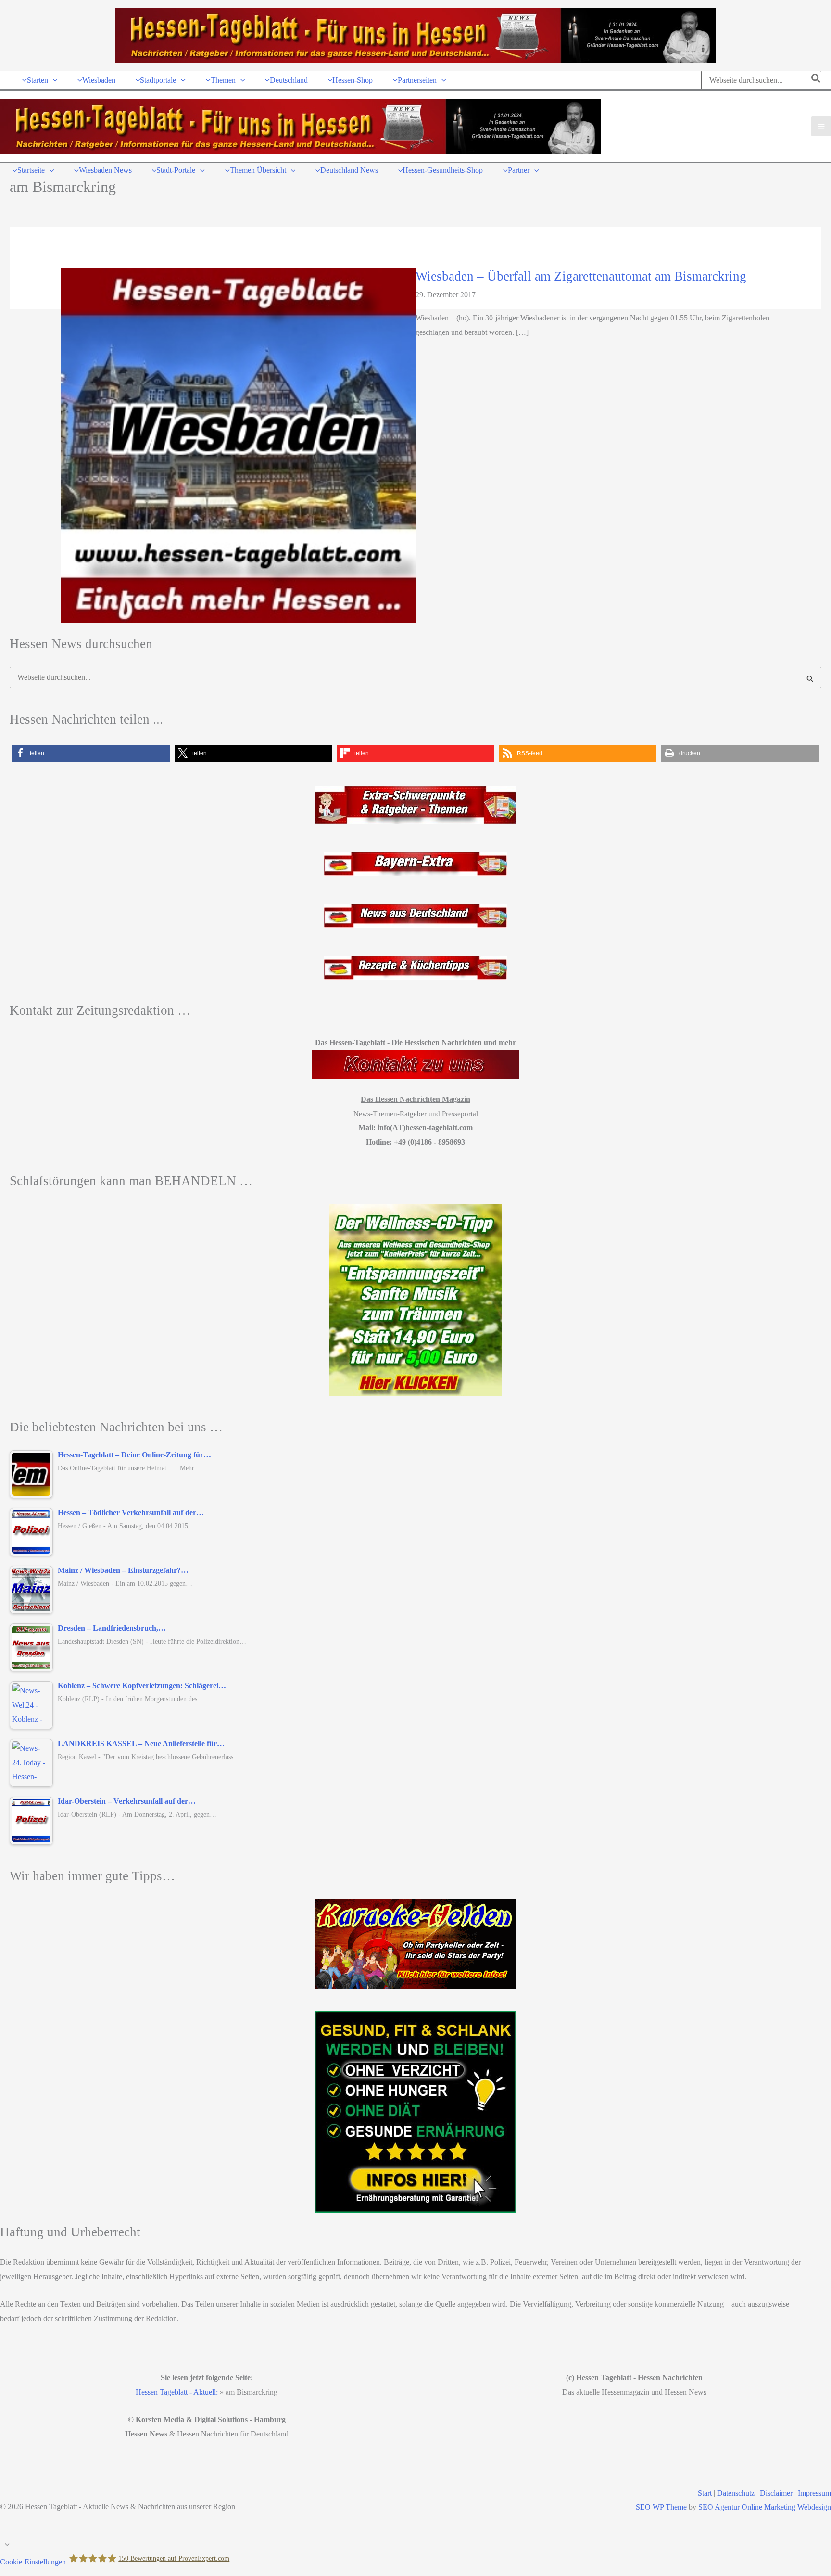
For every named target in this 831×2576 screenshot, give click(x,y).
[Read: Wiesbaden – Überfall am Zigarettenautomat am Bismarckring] (238, 444)
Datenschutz (736, 2493)
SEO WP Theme (661, 2507)
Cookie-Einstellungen (33, 2561)
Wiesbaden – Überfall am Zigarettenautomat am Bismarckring (581, 276)
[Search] (816, 80)
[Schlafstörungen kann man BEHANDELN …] (415, 1300)
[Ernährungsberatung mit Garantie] (415, 2112)
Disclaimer (776, 2493)
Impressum (814, 2493)
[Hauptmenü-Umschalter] (821, 126)
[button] (53, 80)
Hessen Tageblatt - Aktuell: (177, 2392)
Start (705, 2493)
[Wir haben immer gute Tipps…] (415, 1944)
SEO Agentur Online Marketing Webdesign (765, 2507)
